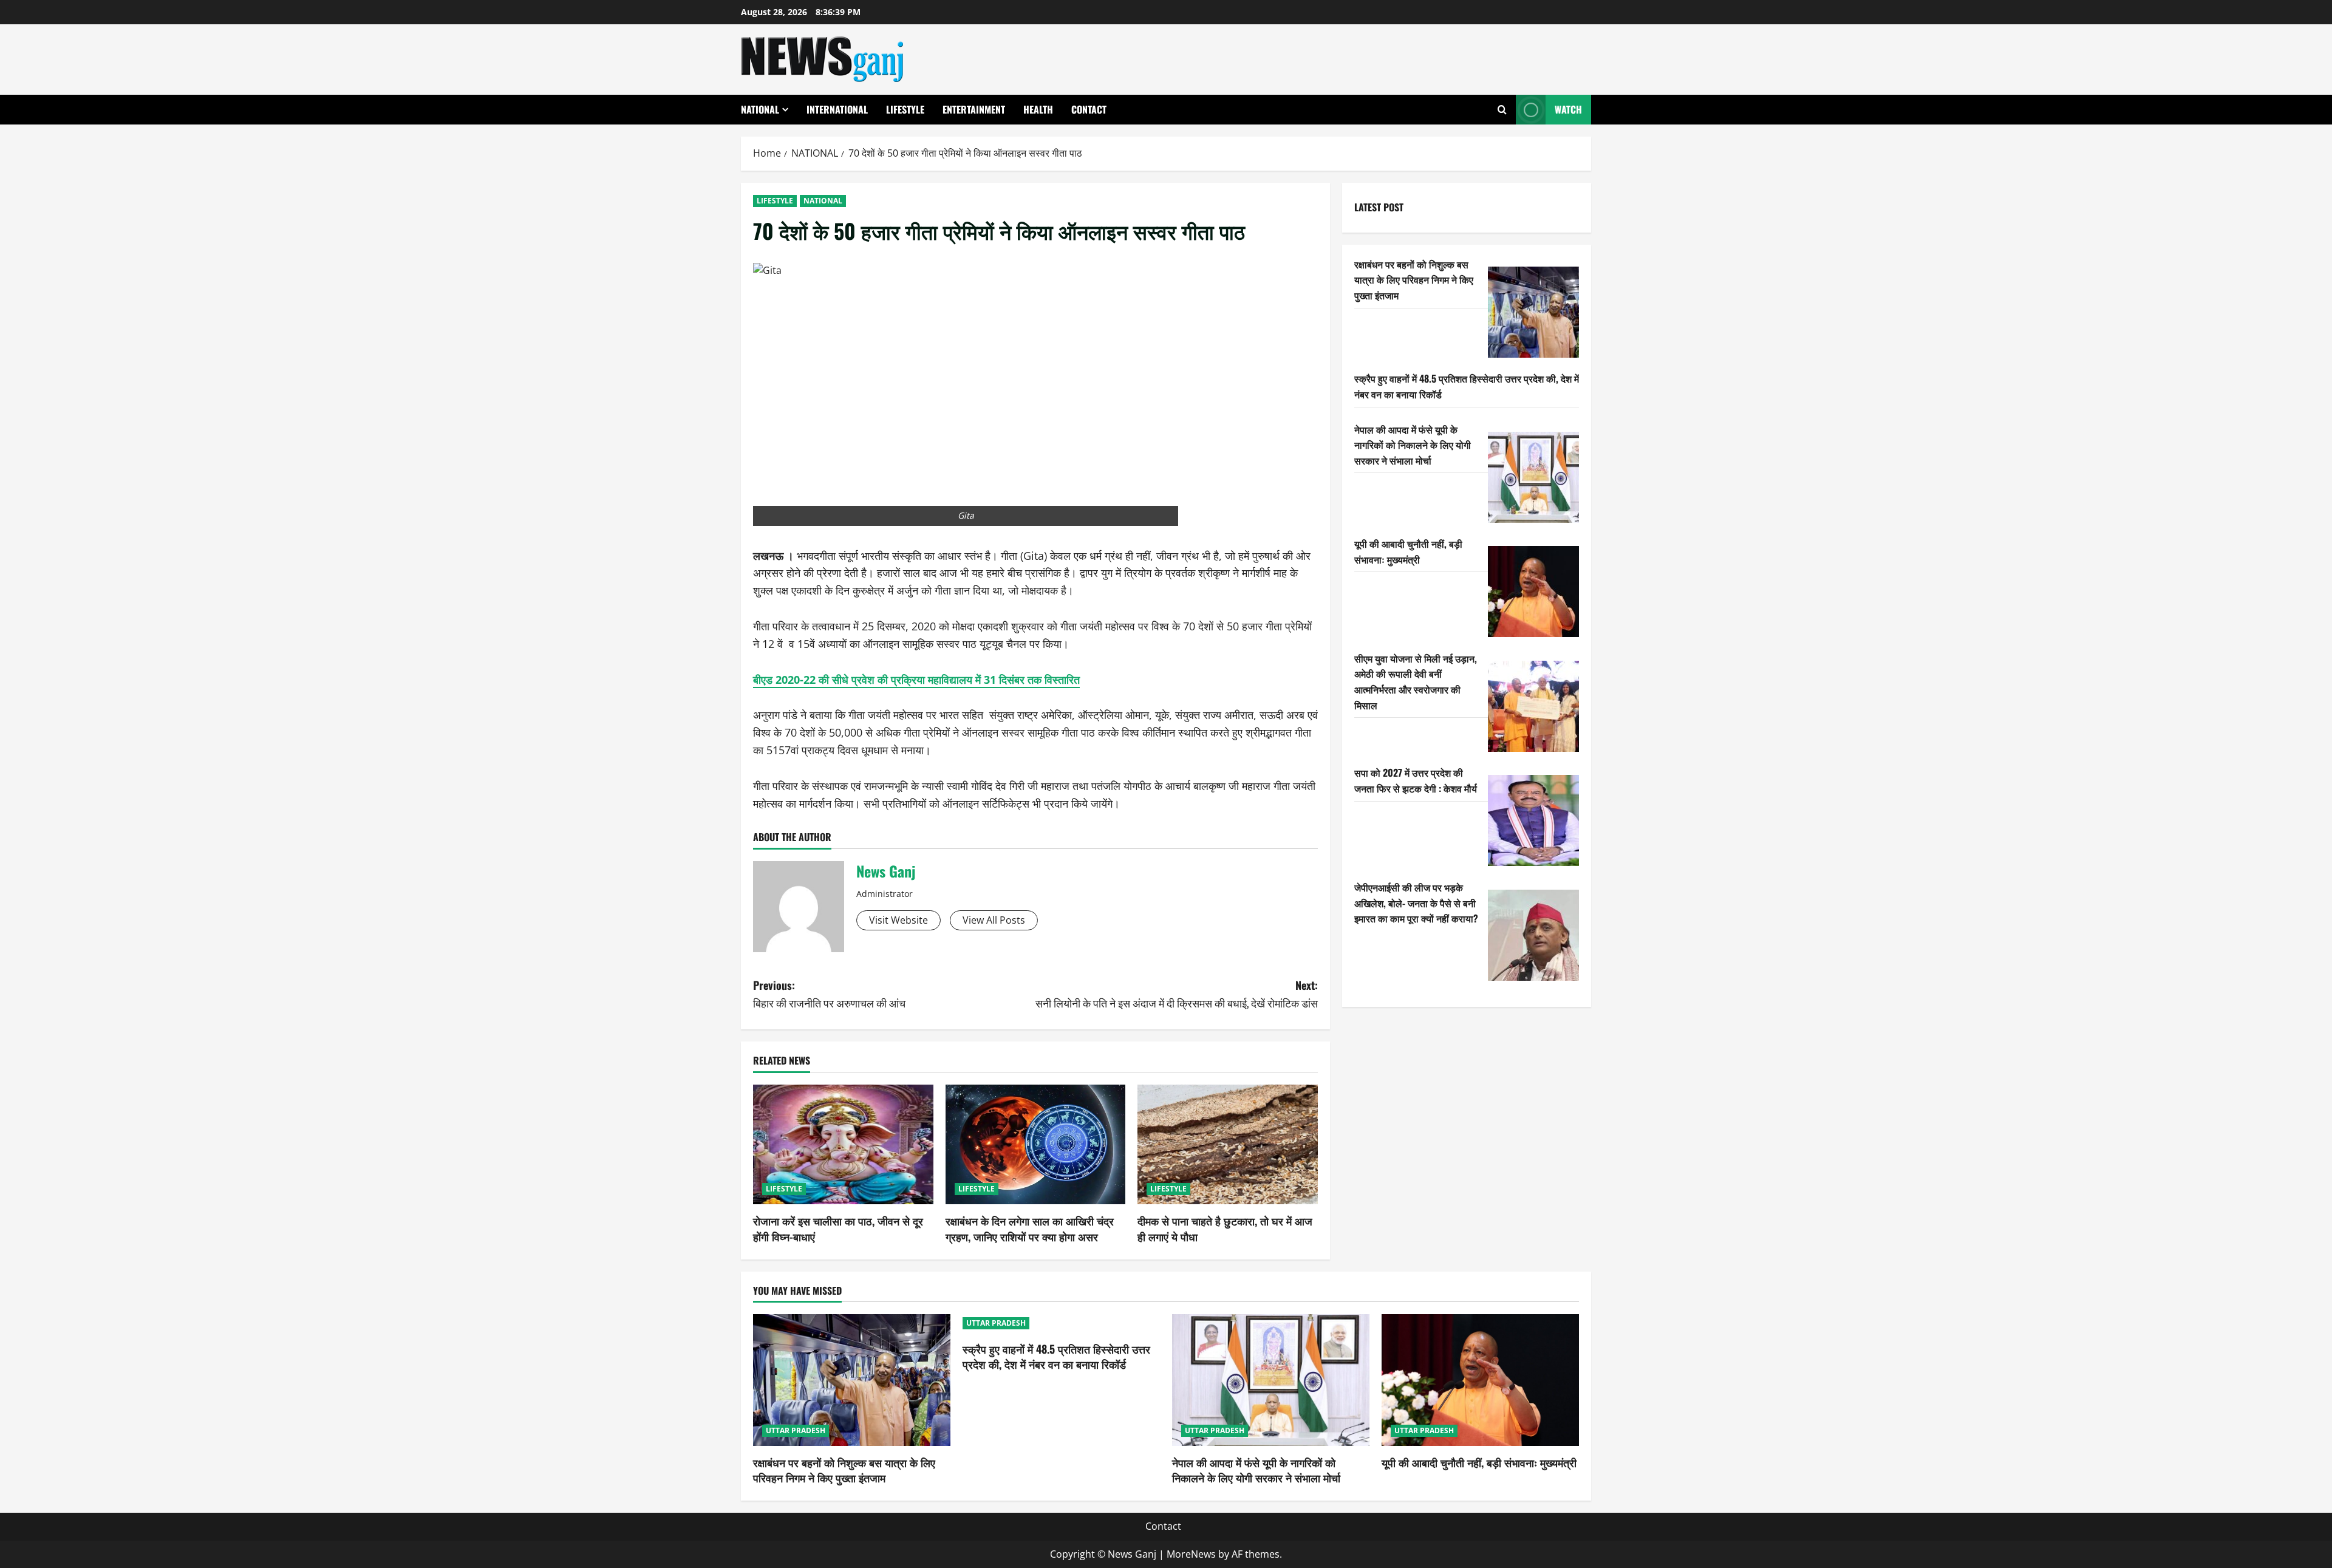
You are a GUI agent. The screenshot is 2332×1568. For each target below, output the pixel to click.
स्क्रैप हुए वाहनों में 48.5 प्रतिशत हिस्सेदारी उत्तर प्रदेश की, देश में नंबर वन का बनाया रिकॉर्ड (1056, 1356)
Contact (1089, 109)
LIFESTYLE (905, 109)
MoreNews (1191, 1554)
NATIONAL (760, 109)
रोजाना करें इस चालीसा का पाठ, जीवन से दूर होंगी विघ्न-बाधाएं (838, 1228)
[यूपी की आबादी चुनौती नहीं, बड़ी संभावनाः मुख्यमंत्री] (1533, 591)
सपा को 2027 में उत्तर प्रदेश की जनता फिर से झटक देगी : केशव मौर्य (1416, 780)
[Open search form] (1502, 110)
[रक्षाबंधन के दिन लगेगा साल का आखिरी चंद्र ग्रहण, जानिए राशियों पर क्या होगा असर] (1036, 1145)
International (837, 109)
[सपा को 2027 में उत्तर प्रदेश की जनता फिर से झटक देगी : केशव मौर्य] (1533, 820)
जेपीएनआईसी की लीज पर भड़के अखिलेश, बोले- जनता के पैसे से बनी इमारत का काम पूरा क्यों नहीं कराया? (1416, 903)
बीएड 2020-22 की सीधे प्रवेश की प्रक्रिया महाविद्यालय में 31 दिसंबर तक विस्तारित (916, 680)
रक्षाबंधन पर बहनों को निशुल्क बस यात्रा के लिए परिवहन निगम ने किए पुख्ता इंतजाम (1414, 280)
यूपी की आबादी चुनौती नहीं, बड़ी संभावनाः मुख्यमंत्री (1408, 551)
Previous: (829, 994)
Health (1038, 109)
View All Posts (994, 920)
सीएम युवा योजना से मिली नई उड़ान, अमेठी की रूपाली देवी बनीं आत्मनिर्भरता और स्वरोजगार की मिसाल (1416, 682)
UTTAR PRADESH (796, 1430)
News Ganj (886, 871)
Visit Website (898, 920)
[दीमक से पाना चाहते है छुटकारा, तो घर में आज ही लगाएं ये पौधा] (1228, 1145)
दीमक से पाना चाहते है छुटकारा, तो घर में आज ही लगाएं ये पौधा (1225, 1228)
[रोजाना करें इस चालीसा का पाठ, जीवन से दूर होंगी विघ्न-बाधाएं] (843, 1145)
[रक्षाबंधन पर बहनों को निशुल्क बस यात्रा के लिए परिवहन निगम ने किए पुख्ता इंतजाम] (1533, 312)
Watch (1568, 109)
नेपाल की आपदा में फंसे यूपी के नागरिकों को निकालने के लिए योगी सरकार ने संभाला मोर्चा (1413, 445)
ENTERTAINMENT (974, 109)
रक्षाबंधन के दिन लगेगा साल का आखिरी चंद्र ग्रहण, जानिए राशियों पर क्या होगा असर (1030, 1228)
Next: (1177, 994)
